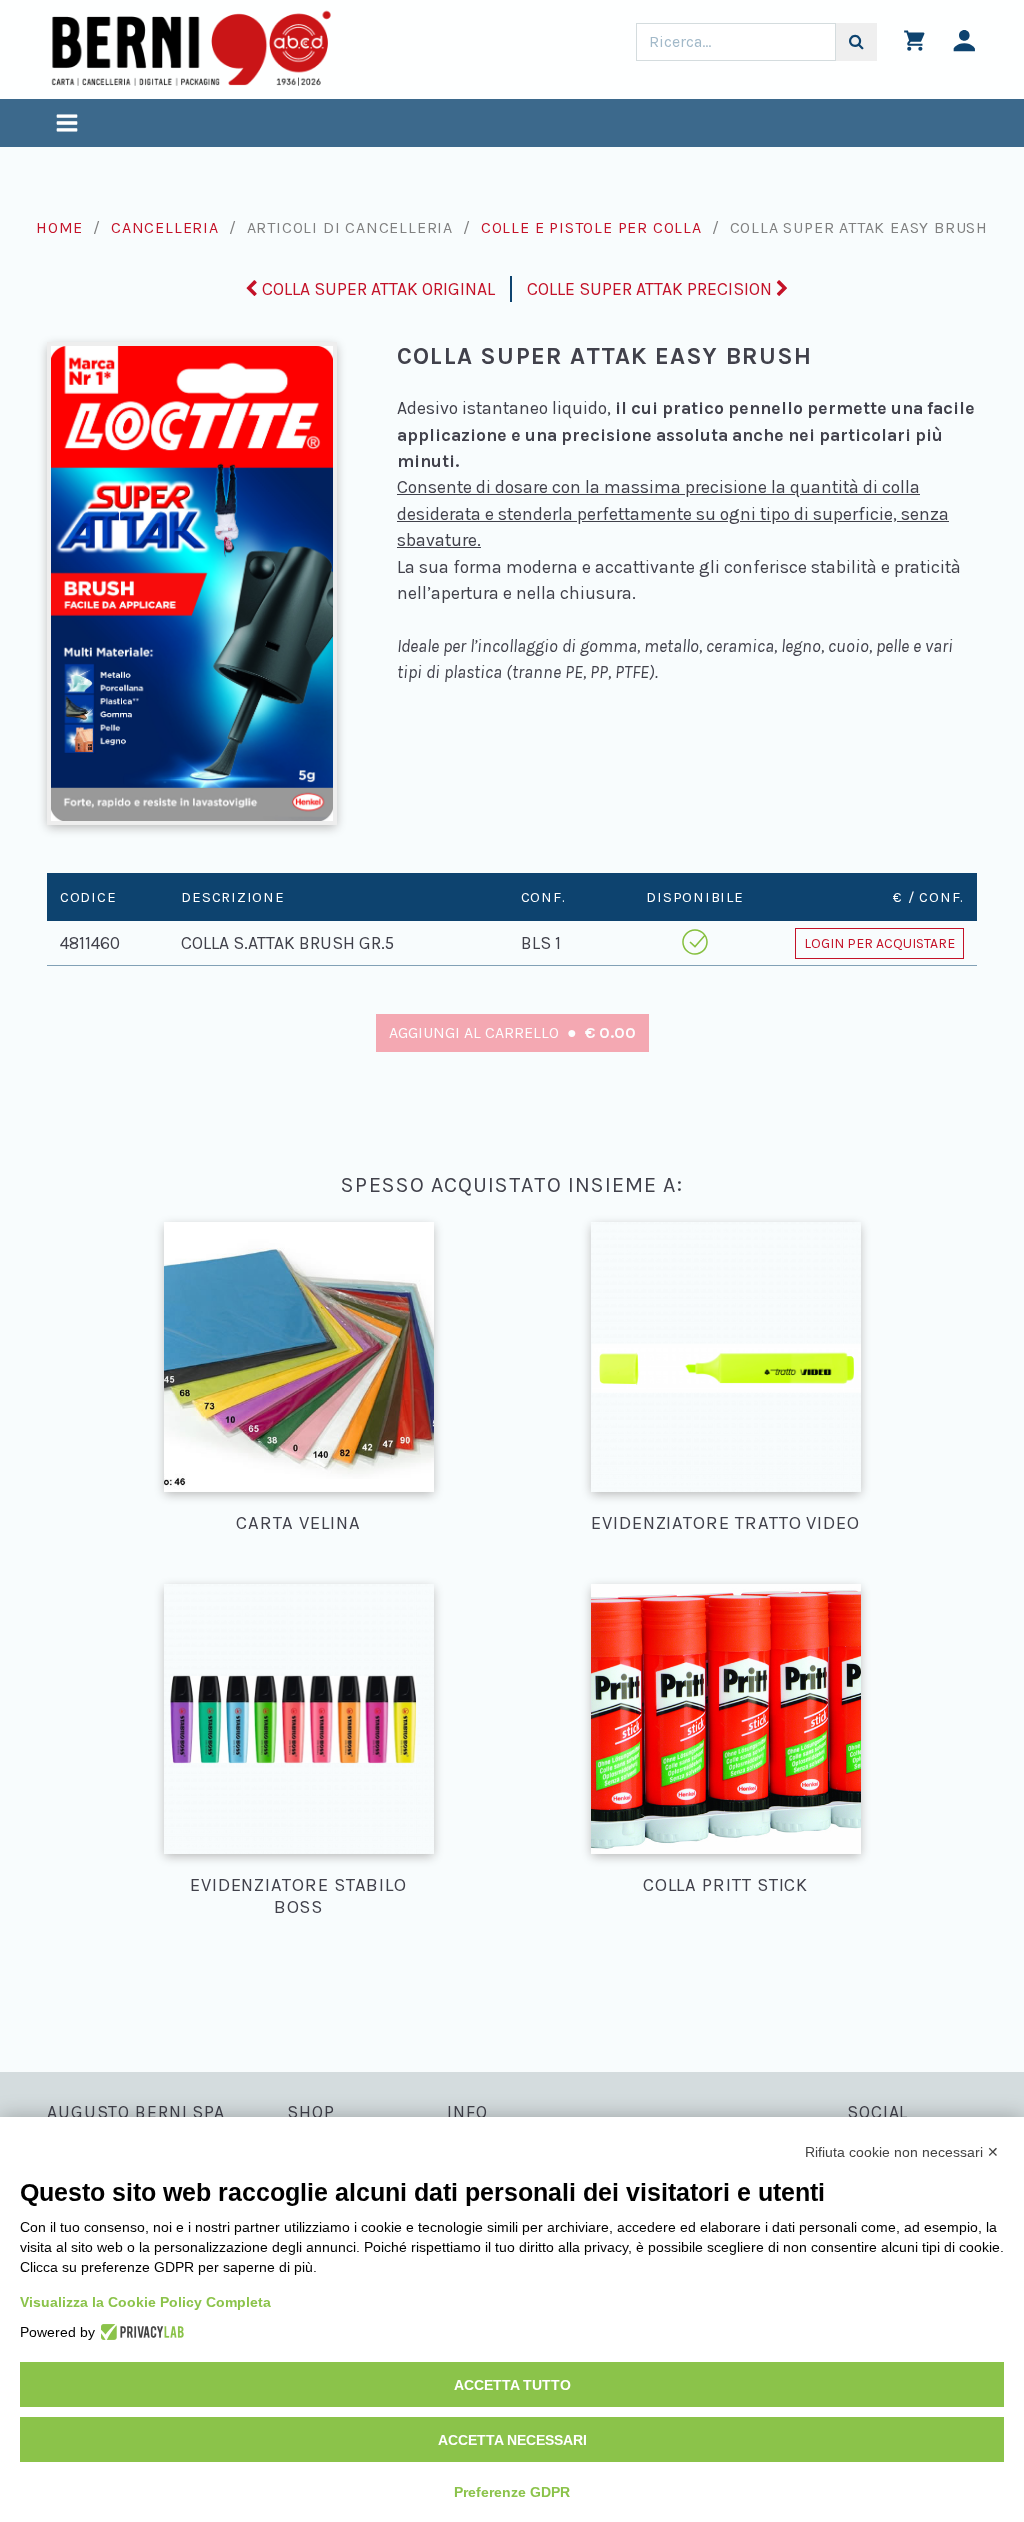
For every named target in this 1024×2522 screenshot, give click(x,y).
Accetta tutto (512, 2385)
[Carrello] (914, 45)
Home (59, 227)
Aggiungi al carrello (512, 1032)
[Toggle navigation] (67, 125)
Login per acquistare (879, 943)
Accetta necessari (512, 2440)
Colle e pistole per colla (591, 227)
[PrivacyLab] (139, 2332)
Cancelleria (165, 227)
